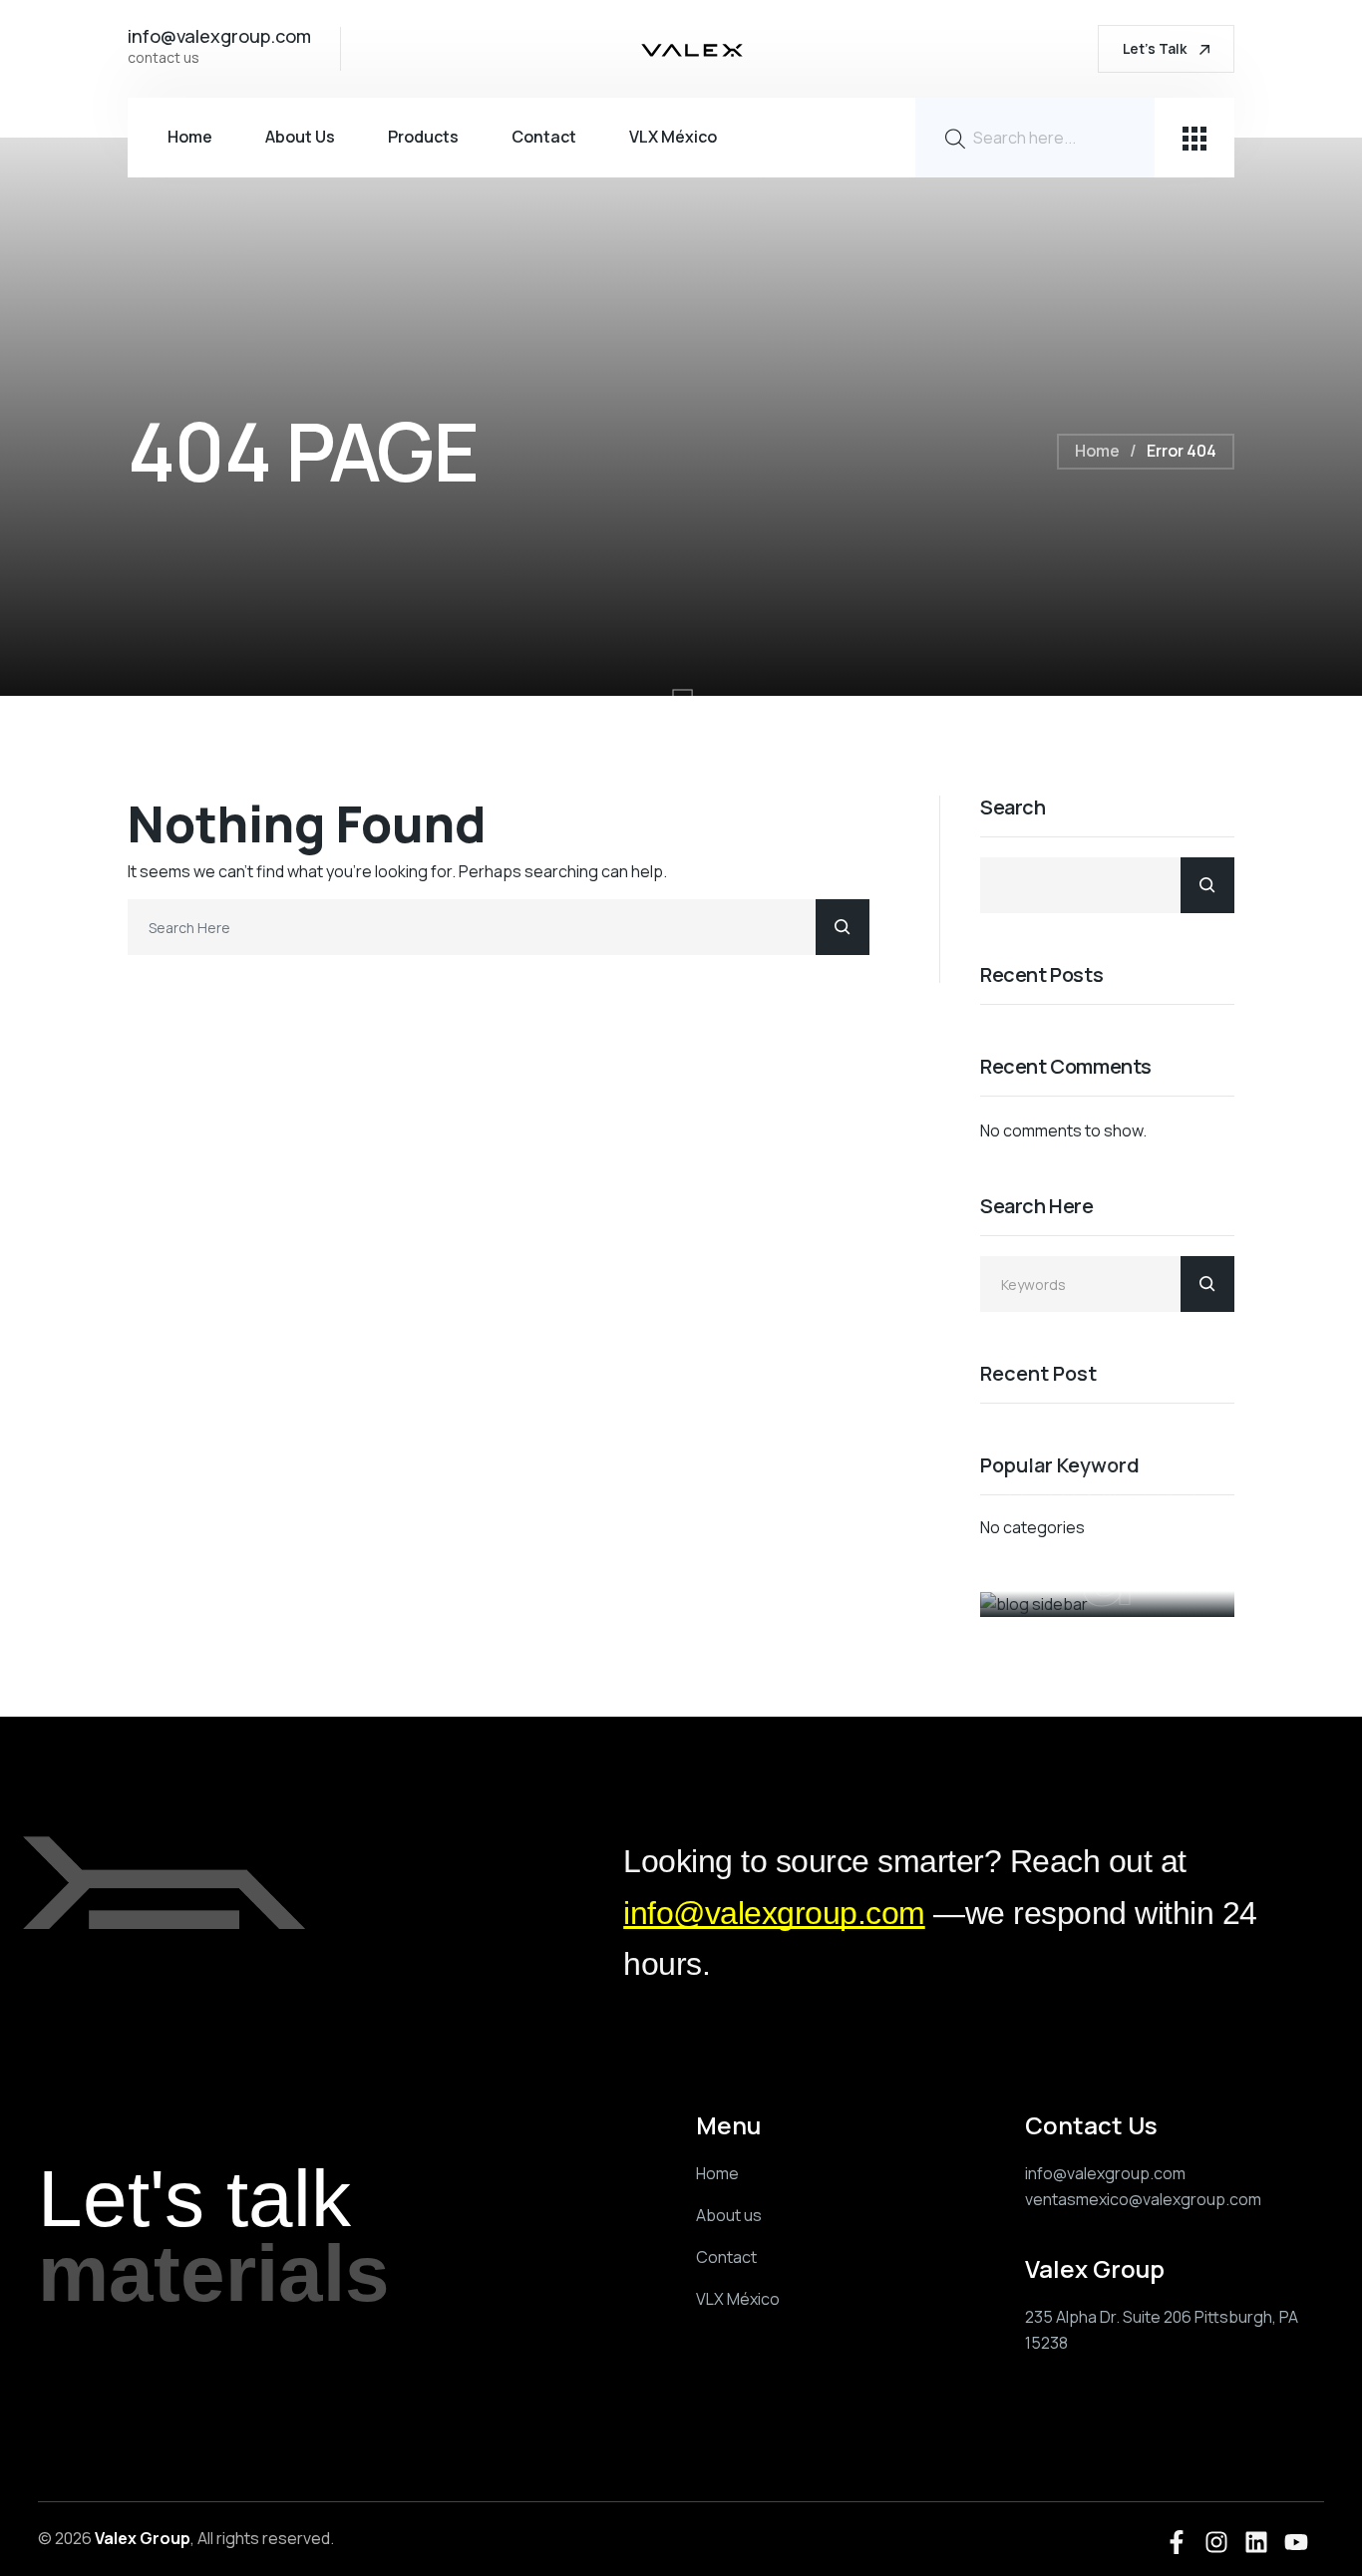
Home (190, 137)
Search (1013, 808)
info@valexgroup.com (774, 1913)
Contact (544, 137)
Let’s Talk (1156, 48)
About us (300, 137)
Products (423, 137)
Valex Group (143, 2538)
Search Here (1037, 1207)
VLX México (673, 137)
